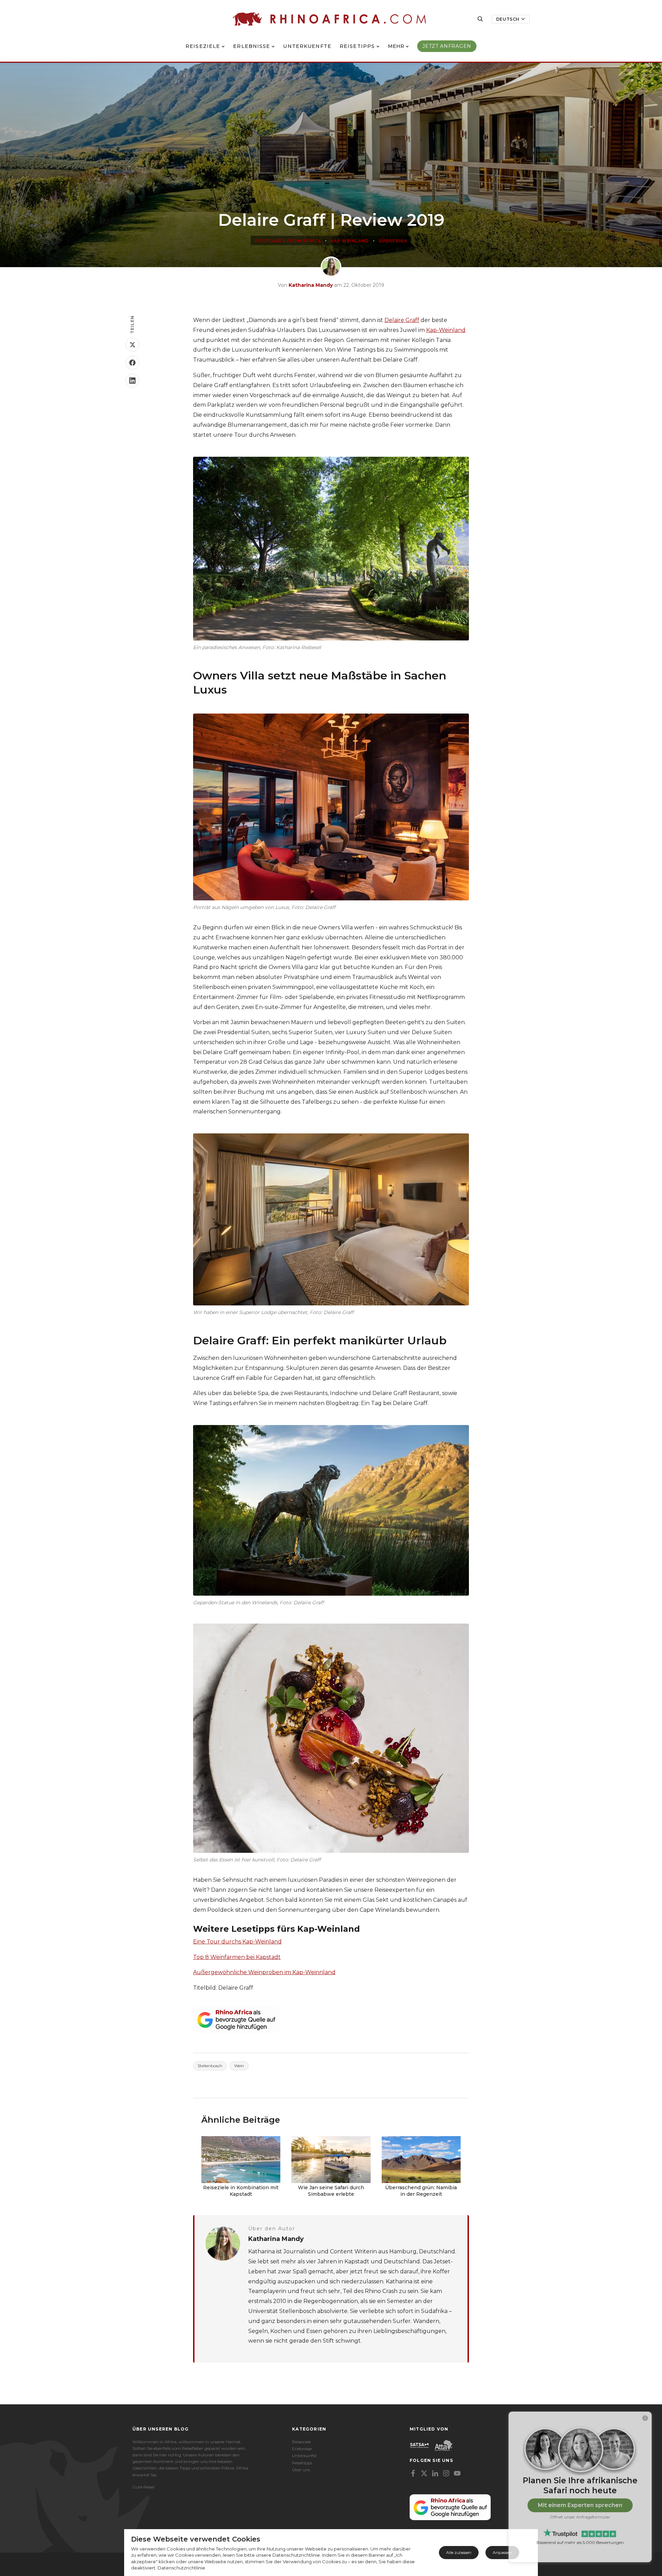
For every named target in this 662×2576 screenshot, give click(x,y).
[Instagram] (446, 2473)
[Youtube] (457, 2473)
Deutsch (508, 19)
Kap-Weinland (446, 330)
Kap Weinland (350, 241)
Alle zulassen (459, 2552)
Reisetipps (357, 46)
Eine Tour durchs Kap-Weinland (237, 1942)
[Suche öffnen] (480, 19)
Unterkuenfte (307, 46)
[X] (424, 2473)
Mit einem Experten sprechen (580, 2505)
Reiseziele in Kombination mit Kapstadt (241, 2191)
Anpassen (502, 2552)
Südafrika (393, 241)
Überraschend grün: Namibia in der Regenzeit (421, 2191)
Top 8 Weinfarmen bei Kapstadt (237, 1957)
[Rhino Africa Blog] (329, 19)
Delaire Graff (402, 320)
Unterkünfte (304, 2456)
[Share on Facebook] (132, 363)
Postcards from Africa (288, 241)
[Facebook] (413, 2473)
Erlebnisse (252, 46)
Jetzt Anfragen (447, 46)
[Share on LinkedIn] (132, 381)
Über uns (301, 2470)
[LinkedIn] (435, 2473)
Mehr (396, 46)
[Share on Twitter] (132, 345)
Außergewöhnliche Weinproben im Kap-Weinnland (264, 1972)
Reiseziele (203, 46)
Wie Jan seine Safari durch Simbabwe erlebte (331, 2191)
